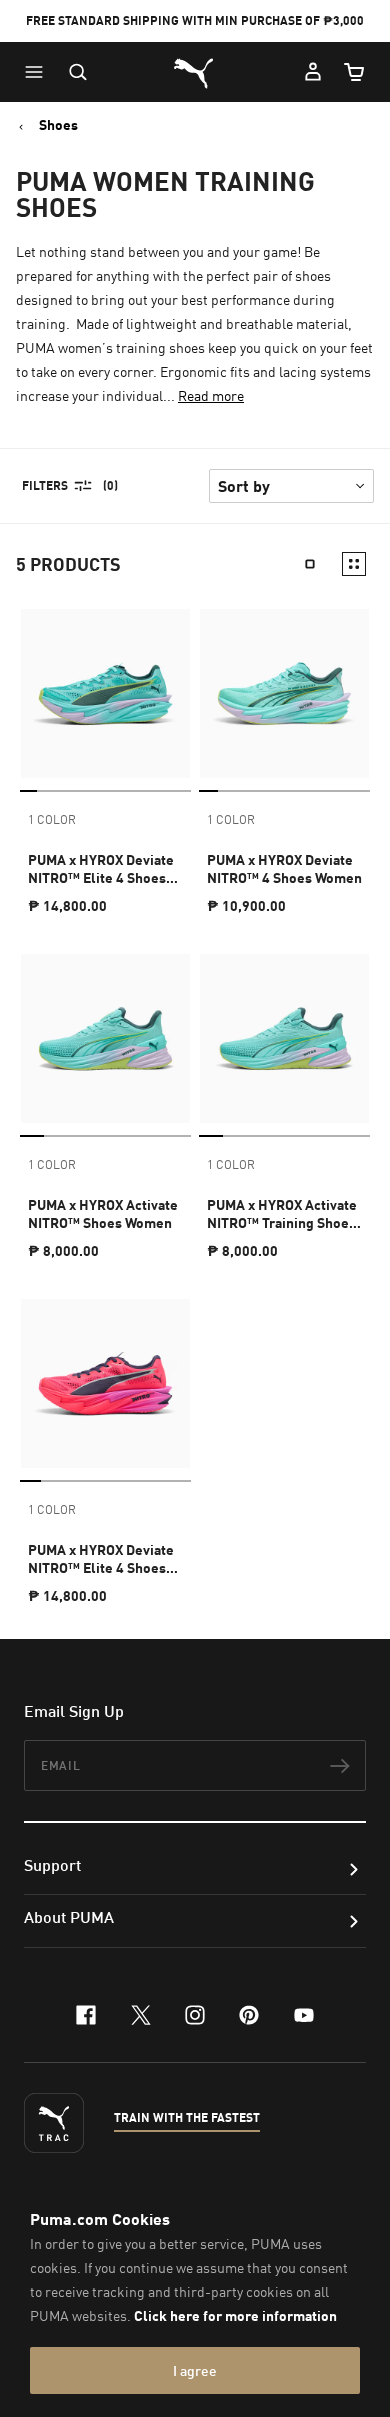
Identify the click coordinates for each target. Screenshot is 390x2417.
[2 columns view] (354, 564)
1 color (52, 819)
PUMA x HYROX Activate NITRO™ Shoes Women (103, 1213)
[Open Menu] (39, 72)
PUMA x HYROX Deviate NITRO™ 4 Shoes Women (284, 868)
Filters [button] (45, 485)
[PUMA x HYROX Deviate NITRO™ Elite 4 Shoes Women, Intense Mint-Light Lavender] (105, 693)
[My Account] (313, 72)
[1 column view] (310, 564)
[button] (39, 72)
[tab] (28, 790)
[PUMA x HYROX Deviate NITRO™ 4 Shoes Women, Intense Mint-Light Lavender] (284, 693)
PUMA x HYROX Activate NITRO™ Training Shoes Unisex (282, 1214)
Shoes (58, 125)
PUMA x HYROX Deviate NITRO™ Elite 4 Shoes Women (101, 869)
